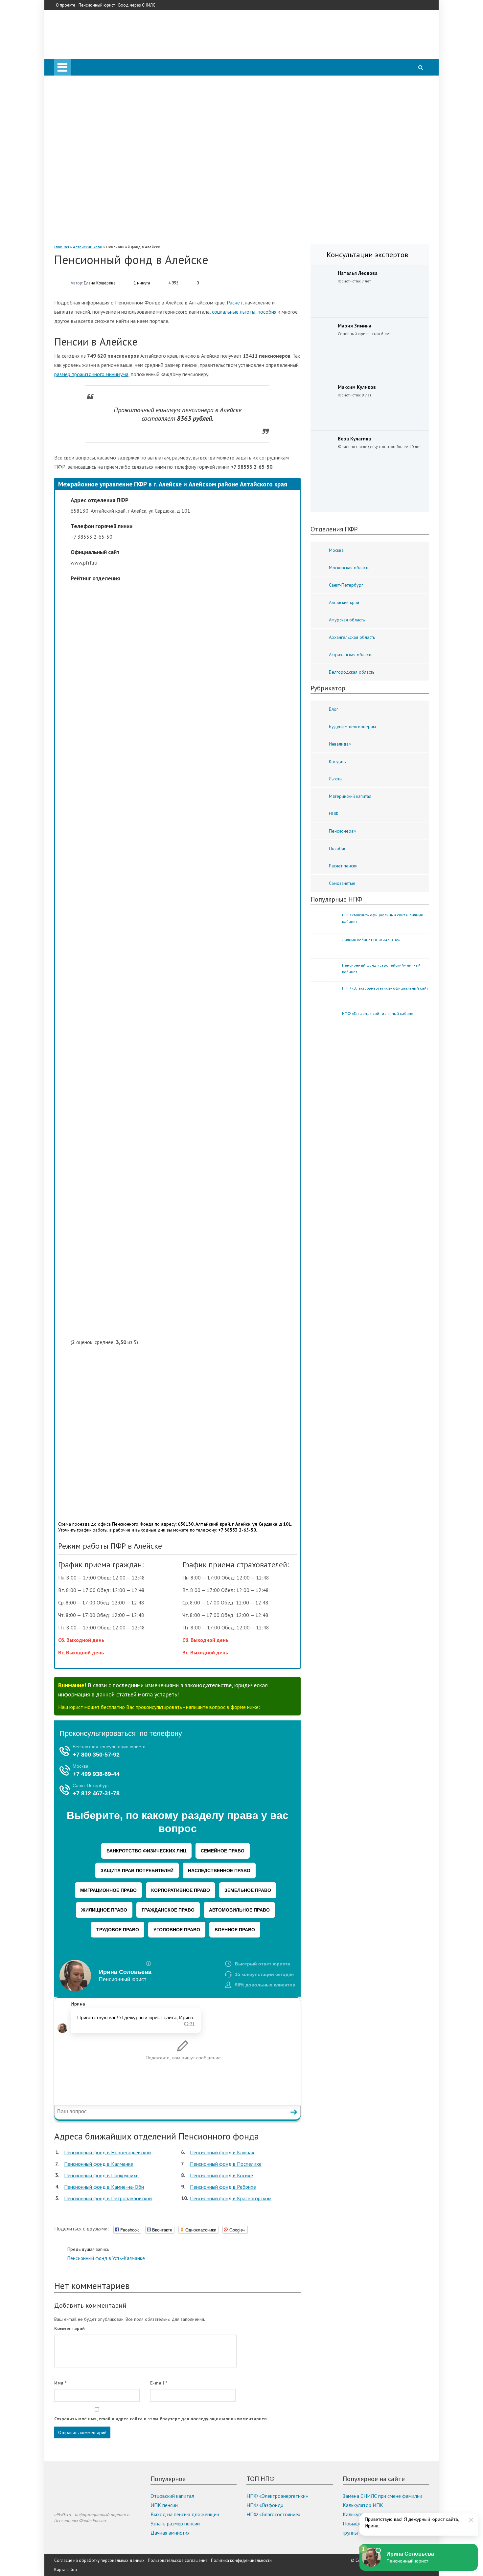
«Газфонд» (93, 218)
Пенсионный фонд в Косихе (221, 2175)
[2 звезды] (184, 811)
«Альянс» (91, 154)
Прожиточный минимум (94, 117)
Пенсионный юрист (97, 5)
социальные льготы (234, 312)
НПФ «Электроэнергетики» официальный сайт (385, 988)
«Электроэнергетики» (105, 227)
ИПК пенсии (164, 2505)
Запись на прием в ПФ (92, 99)
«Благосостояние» (101, 163)
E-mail (159, 2383)
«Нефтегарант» (98, 209)
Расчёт (235, 302)
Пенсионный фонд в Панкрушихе (101, 2175)
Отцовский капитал (172, 2496)
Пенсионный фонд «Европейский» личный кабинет (381, 968)
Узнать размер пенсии (175, 2523)
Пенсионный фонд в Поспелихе (226, 2164)
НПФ (73, 126)
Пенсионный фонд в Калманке (99, 2164)
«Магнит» (91, 200)
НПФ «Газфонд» (265, 2505)
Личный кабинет (86, 80)
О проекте (66, 5)
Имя (60, 2383)
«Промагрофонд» (101, 172)
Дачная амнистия (170, 2533)
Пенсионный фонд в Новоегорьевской (107, 2152)
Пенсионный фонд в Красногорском (231, 2198)
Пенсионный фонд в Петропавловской (108, 2198)
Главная (62, 247)
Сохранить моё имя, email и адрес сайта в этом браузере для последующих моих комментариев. (161, 2419)
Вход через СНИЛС (137, 5)
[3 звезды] (184, 962)
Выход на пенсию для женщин (185, 2514)
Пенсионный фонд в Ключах (222, 2152)
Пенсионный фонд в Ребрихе (223, 2187)
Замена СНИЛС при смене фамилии (382, 2496)
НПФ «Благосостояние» (274, 2514)
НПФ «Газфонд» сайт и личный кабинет (379, 1013)
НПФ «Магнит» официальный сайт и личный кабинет (383, 918)
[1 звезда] (184, 660)
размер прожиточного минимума (91, 374)
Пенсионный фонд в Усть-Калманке (106, 2254)
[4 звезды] (184, 1112)
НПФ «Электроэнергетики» (277, 2496)
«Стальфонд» (96, 181)
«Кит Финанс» (97, 145)
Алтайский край (88, 247)
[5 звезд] (184, 1263)
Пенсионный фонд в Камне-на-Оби (104, 2187)
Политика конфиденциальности (241, 2560)
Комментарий (69, 2328)
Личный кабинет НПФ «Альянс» (371, 940)
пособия (267, 312)
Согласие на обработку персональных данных (99, 2560)
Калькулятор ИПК (363, 2505)
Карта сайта (66, 2570)
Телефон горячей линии (94, 108)
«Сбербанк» (94, 135)
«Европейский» (98, 236)
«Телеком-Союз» (99, 190)
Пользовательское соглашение (178, 2560)
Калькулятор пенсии (90, 89)
